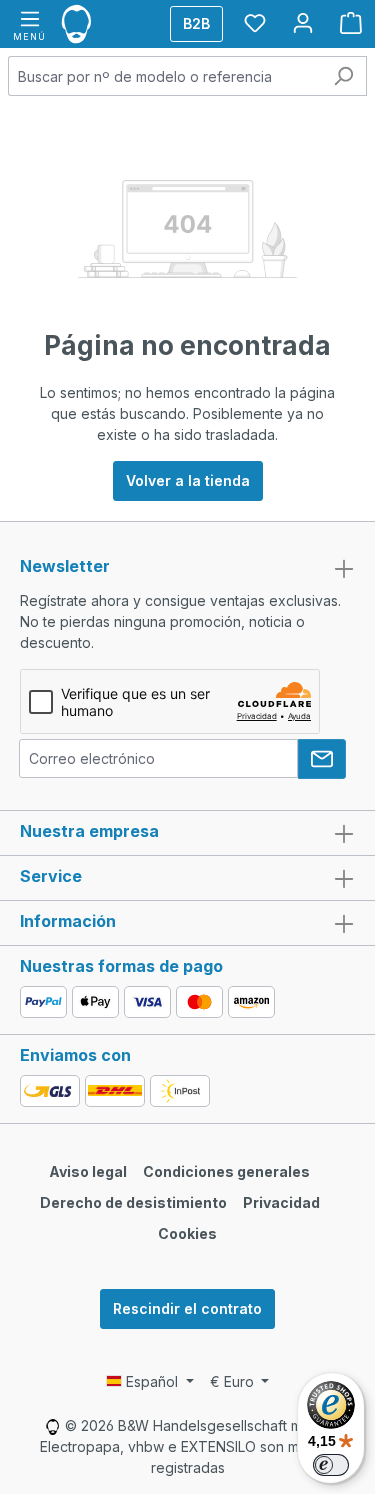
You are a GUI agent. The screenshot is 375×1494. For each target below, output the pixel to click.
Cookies (187, 1233)
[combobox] (164, 76)
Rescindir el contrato (187, 1308)
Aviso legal (88, 1171)
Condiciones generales (226, 1171)
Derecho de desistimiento (133, 1202)
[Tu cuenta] (303, 23)
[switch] (331, 1465)
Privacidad (281, 1202)
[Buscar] (343, 76)
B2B (196, 23)
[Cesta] (351, 23)
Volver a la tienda (188, 480)
